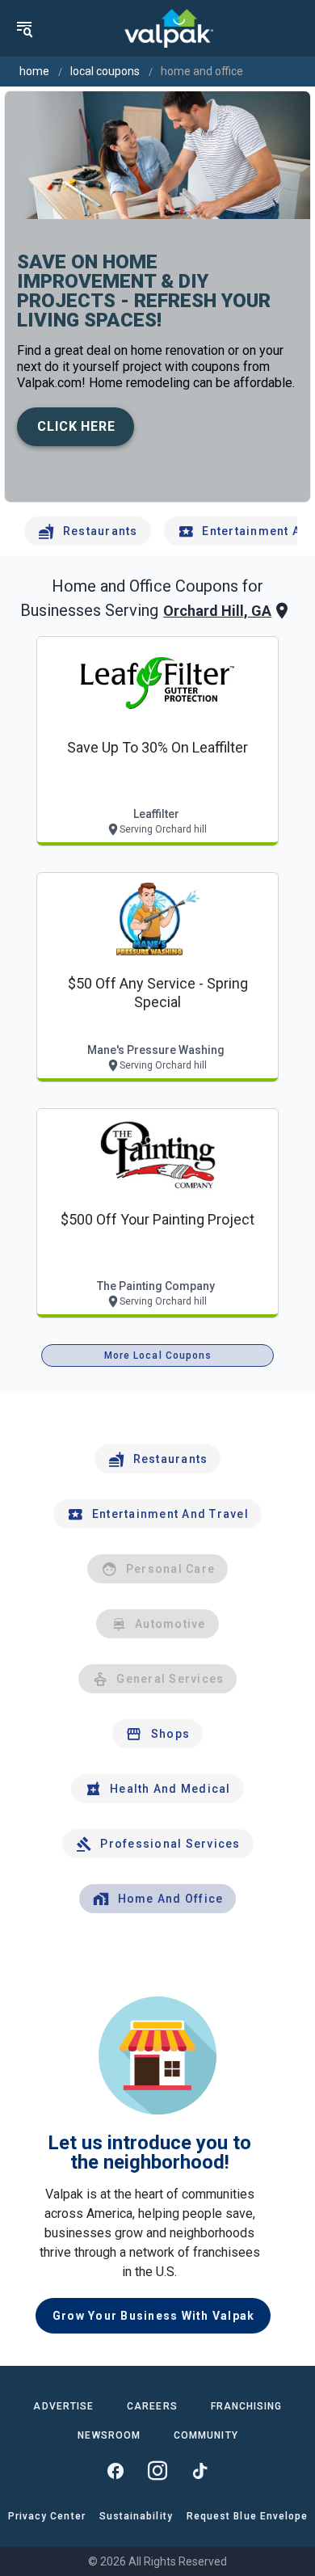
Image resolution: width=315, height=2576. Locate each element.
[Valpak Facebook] (115, 2471)
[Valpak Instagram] (157, 2471)
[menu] (24, 28)
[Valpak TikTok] (199, 2471)
